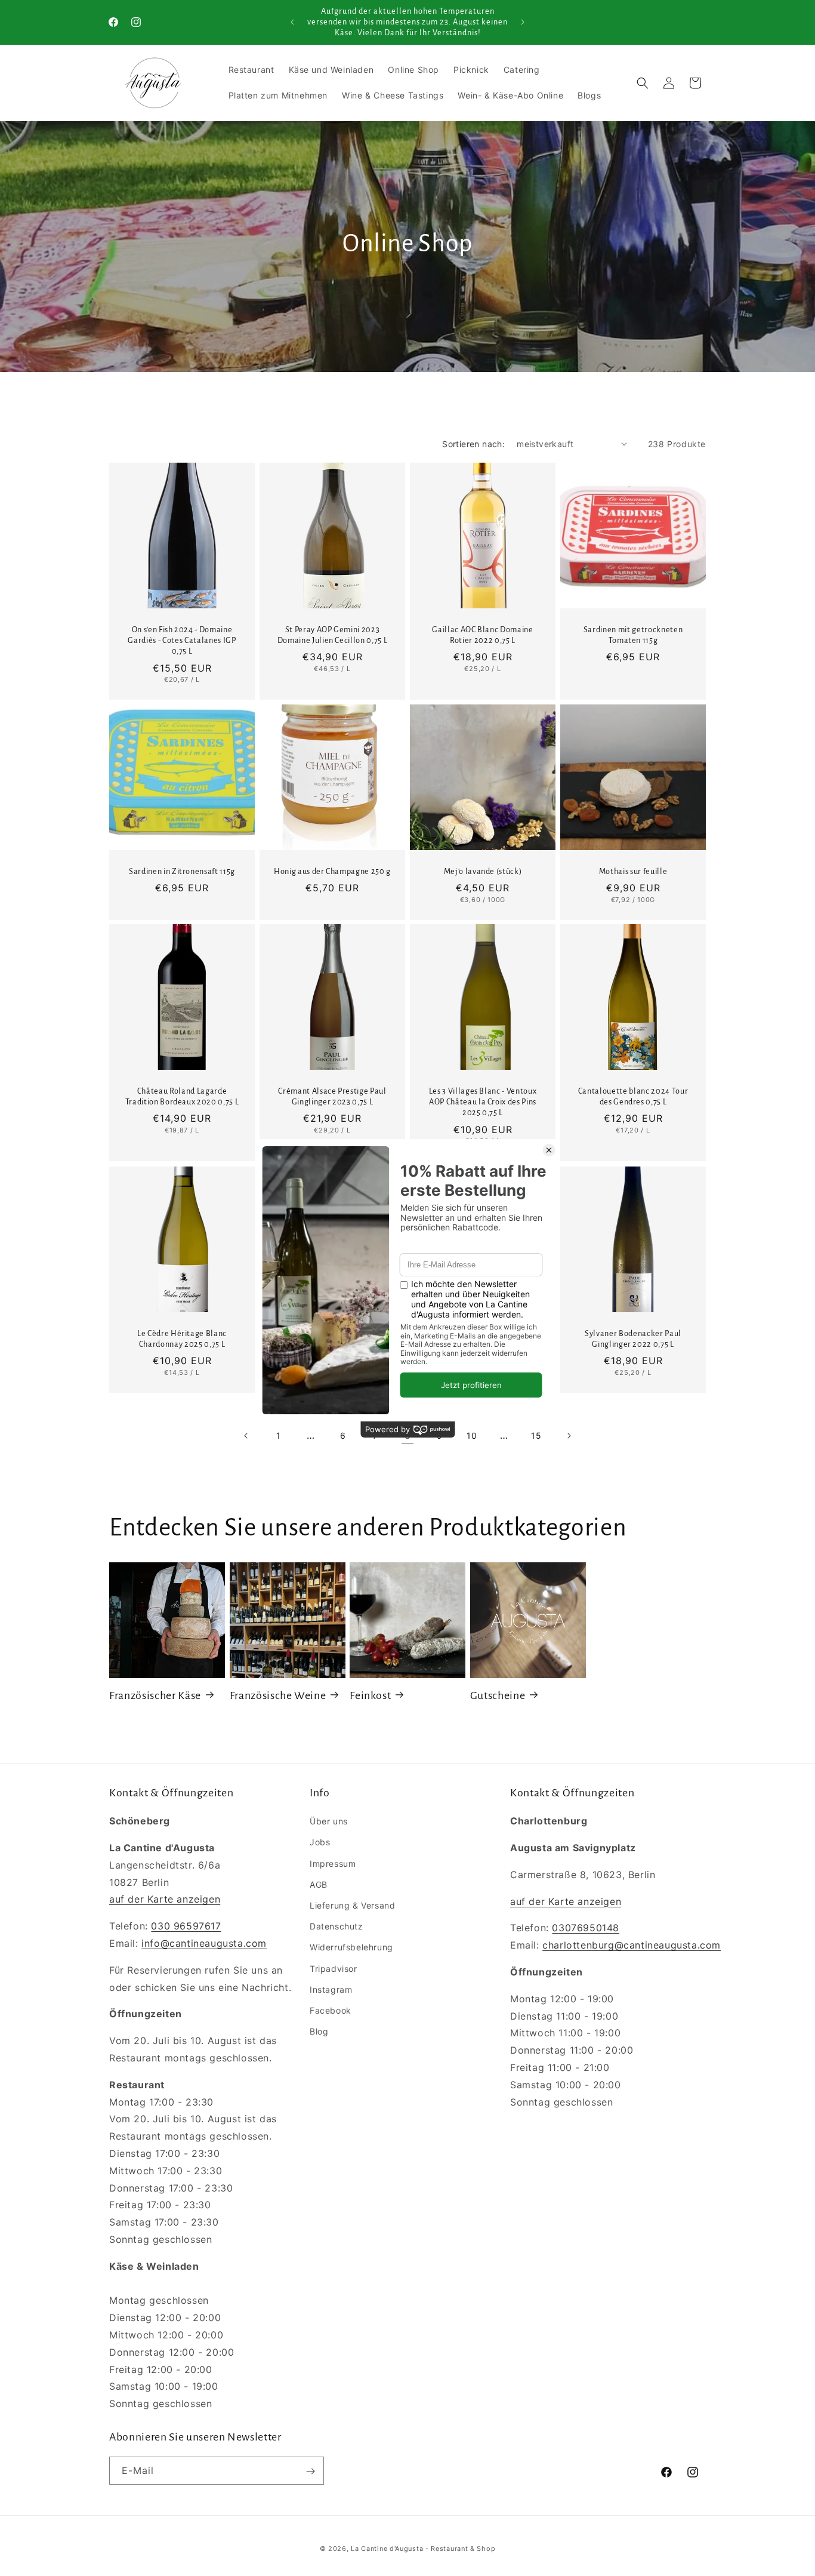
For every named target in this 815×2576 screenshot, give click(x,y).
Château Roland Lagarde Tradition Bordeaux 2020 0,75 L (182, 1097)
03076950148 (586, 1928)
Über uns (329, 1821)
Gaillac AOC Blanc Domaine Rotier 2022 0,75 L (483, 635)
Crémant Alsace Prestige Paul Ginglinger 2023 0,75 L (332, 1097)
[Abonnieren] (310, 2471)
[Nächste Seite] (569, 1436)
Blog (319, 2031)
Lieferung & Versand (352, 1905)
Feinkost (370, 1695)
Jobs (320, 1842)
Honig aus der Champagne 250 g (332, 872)
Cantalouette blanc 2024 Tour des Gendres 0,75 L (633, 1097)
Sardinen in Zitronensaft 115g (182, 872)
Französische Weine (278, 1695)
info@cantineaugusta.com (204, 1943)
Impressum (333, 1863)
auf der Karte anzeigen (165, 1899)
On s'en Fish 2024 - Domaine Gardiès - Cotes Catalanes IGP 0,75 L (182, 641)
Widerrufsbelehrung (351, 1947)
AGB (319, 1884)
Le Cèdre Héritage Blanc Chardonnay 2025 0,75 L (182, 1339)
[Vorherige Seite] (246, 1436)
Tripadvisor (334, 1968)
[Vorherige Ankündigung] (292, 22)
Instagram (331, 1989)
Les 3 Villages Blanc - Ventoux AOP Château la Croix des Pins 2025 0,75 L (483, 1102)
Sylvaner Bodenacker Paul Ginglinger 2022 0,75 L (633, 1339)
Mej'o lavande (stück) (483, 872)
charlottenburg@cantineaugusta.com (632, 1945)
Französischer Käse (155, 1695)
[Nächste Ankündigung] (523, 22)
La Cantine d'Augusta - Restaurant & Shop (423, 2549)
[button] (643, 83)
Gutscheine (498, 1695)
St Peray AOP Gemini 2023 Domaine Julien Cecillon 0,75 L (333, 635)
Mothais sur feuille (633, 872)
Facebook (331, 2010)
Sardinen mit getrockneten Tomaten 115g (633, 635)
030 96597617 (186, 1926)
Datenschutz (337, 1926)
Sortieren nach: (473, 444)
